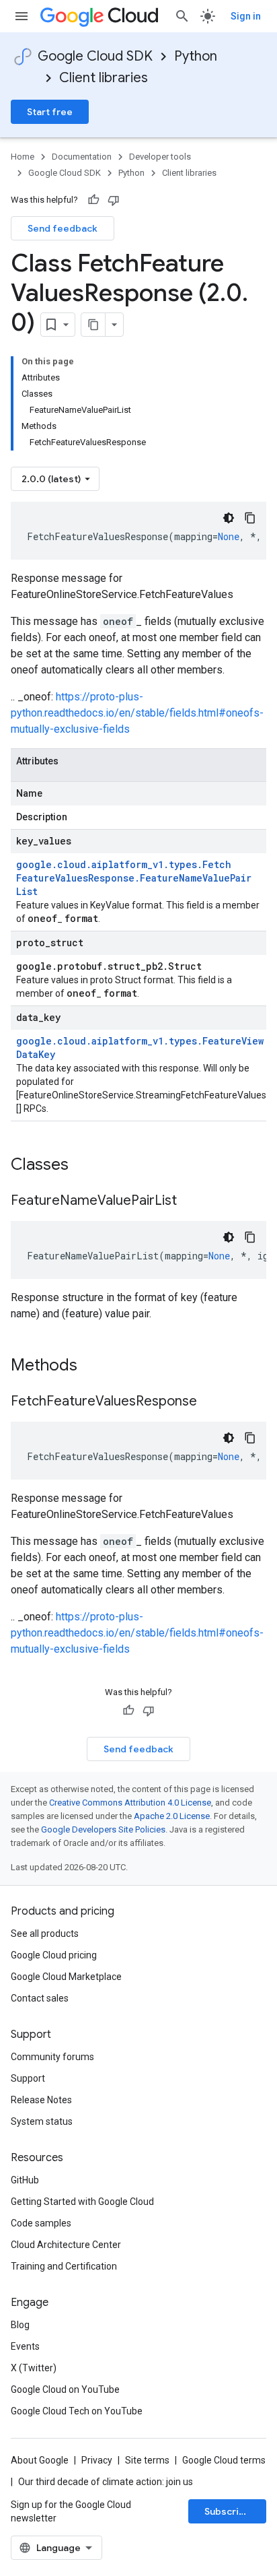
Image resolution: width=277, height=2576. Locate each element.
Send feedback (63, 228)
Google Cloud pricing (54, 1955)
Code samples (41, 2223)
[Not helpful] (114, 200)
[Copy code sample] (250, 518)
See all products (45, 1934)
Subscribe (228, 2511)
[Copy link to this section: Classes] (86, 1166)
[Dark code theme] (229, 518)
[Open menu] (22, 16)
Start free (50, 112)
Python (196, 56)
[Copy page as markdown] (93, 325)
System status (42, 2121)
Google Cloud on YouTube (65, 2389)
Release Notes (41, 2100)
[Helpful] (93, 200)
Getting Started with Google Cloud (82, 2202)
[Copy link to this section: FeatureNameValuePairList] (190, 1201)
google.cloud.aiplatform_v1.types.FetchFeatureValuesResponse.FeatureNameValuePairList (134, 878)
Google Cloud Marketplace (66, 1977)
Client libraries (104, 78)
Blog (20, 2325)
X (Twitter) (34, 2368)
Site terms (147, 2460)
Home (23, 157)
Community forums (52, 2057)
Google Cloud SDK (95, 56)
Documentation (82, 157)
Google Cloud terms (224, 2460)
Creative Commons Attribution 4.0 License (130, 1803)
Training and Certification (64, 2266)
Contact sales (40, 1998)
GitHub (25, 2180)
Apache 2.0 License (172, 1816)
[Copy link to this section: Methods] (95, 1366)
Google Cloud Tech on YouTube (77, 2411)
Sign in (246, 16)
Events (25, 2346)
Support (28, 2078)
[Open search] (182, 16)
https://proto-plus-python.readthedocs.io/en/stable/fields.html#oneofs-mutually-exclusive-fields (137, 713)
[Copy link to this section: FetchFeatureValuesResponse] (210, 1402)
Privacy (97, 2460)
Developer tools (160, 157)
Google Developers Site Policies (103, 1829)
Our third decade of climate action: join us (106, 2482)
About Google (40, 2460)
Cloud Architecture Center (66, 2245)
